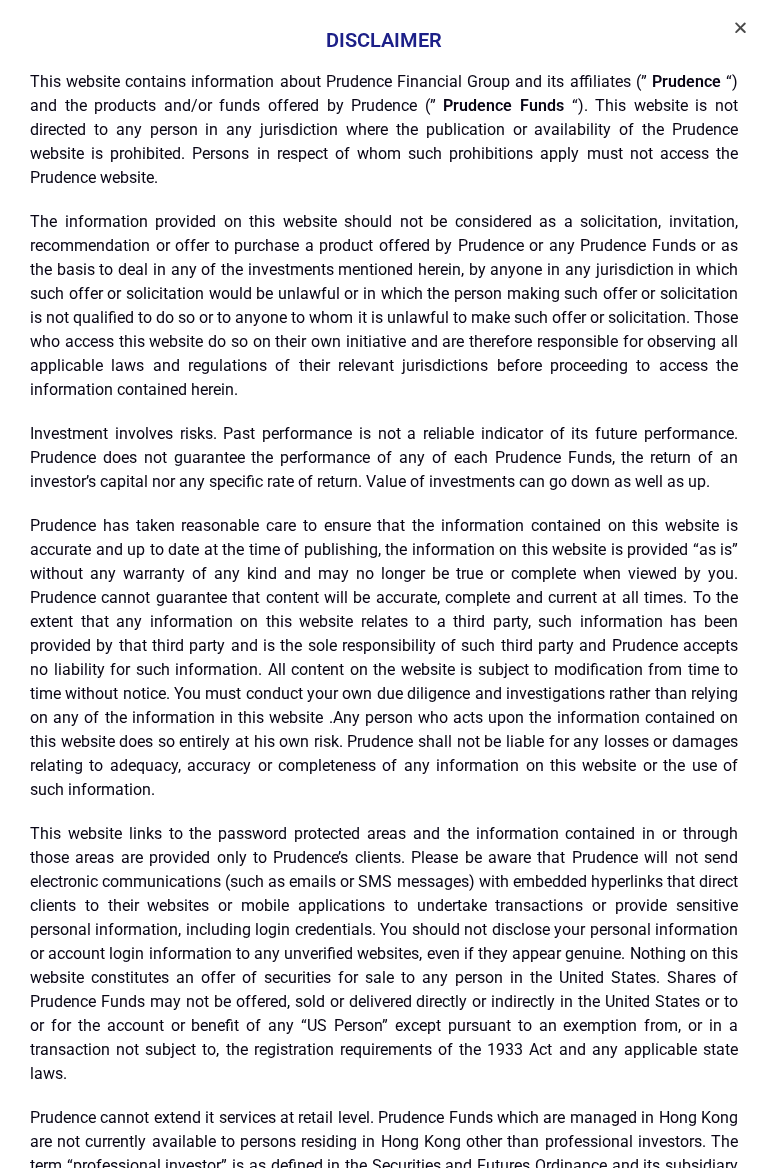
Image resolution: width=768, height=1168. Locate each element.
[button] (740, 27)
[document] (384, 584)
